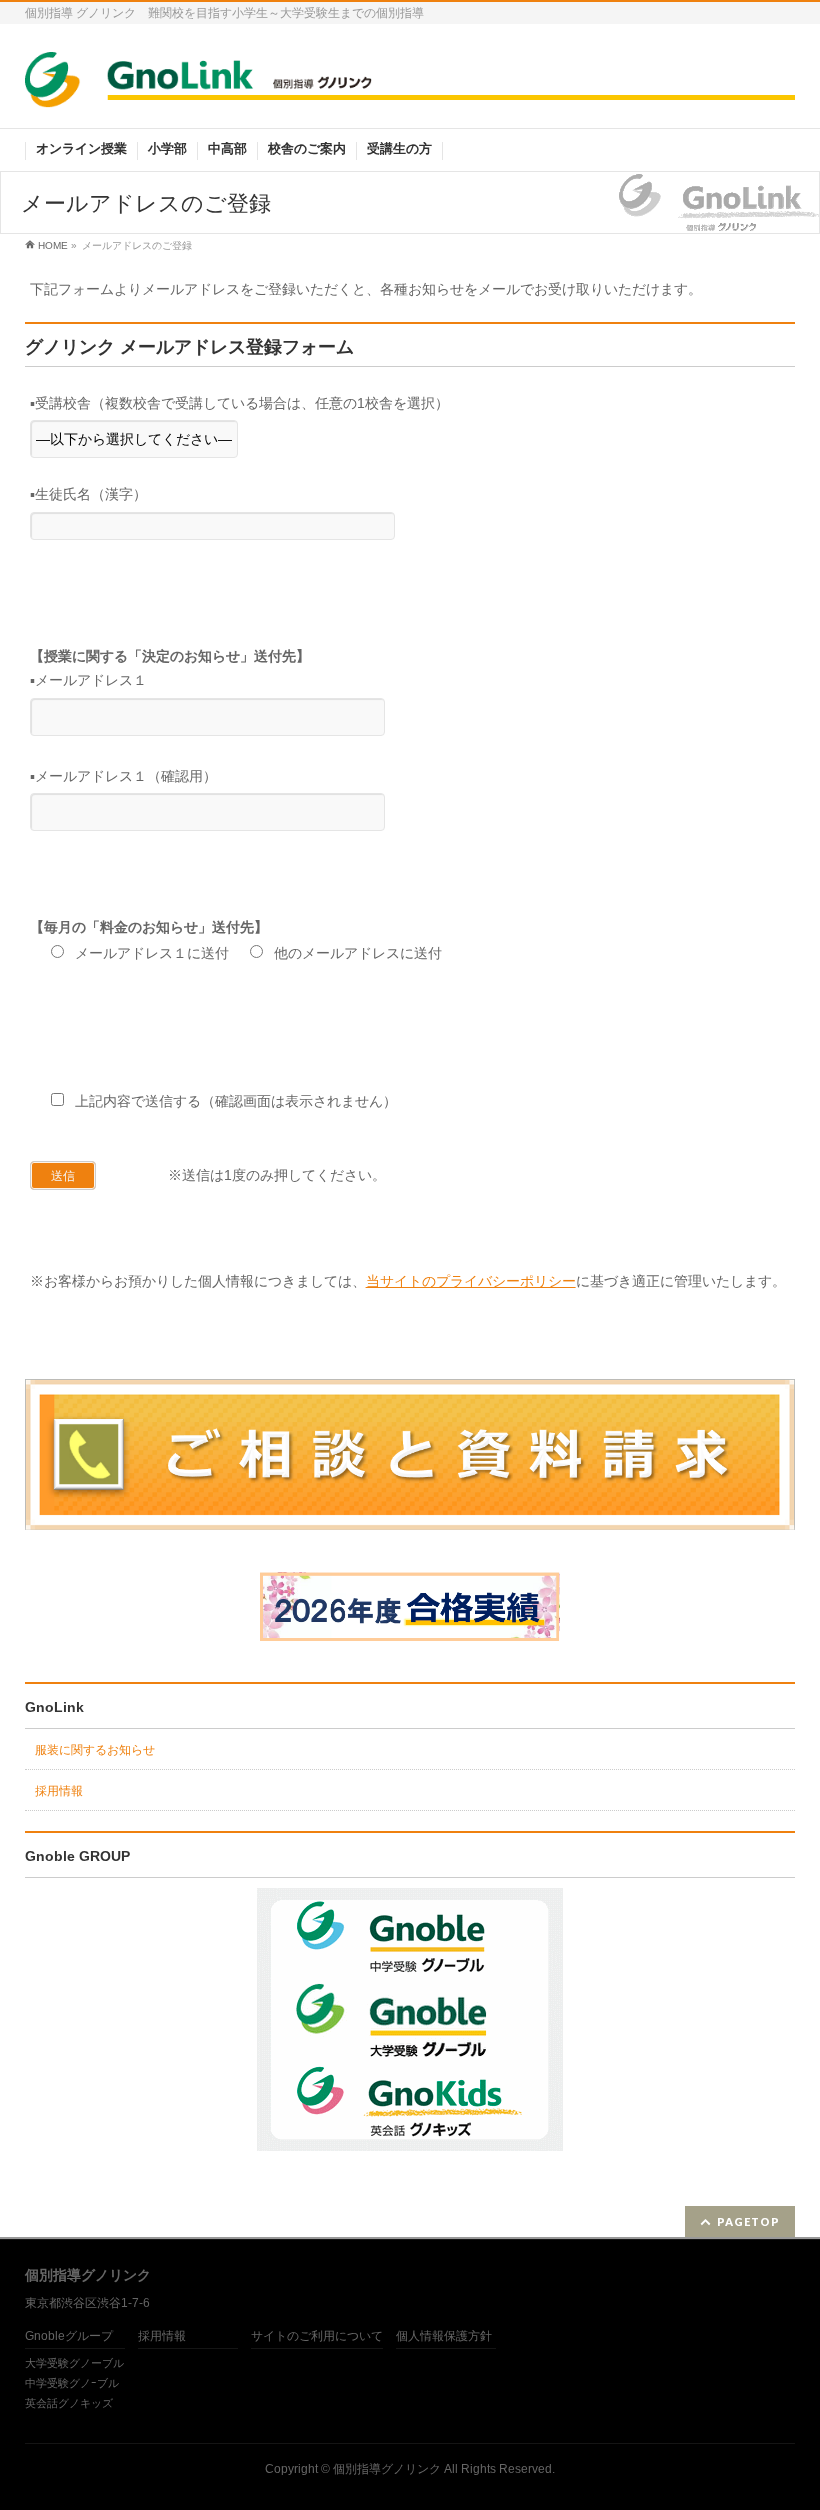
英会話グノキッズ (69, 2403)
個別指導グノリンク (387, 2469)
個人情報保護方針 (444, 2336)
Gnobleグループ (69, 2336)
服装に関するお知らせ (95, 1750)
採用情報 (59, 1791)
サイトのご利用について (317, 2336)
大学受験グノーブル (74, 2363)
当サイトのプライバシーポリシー (471, 1281)
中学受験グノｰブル (72, 2383)
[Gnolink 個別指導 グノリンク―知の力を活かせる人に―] (410, 85)
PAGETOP (748, 2221)
